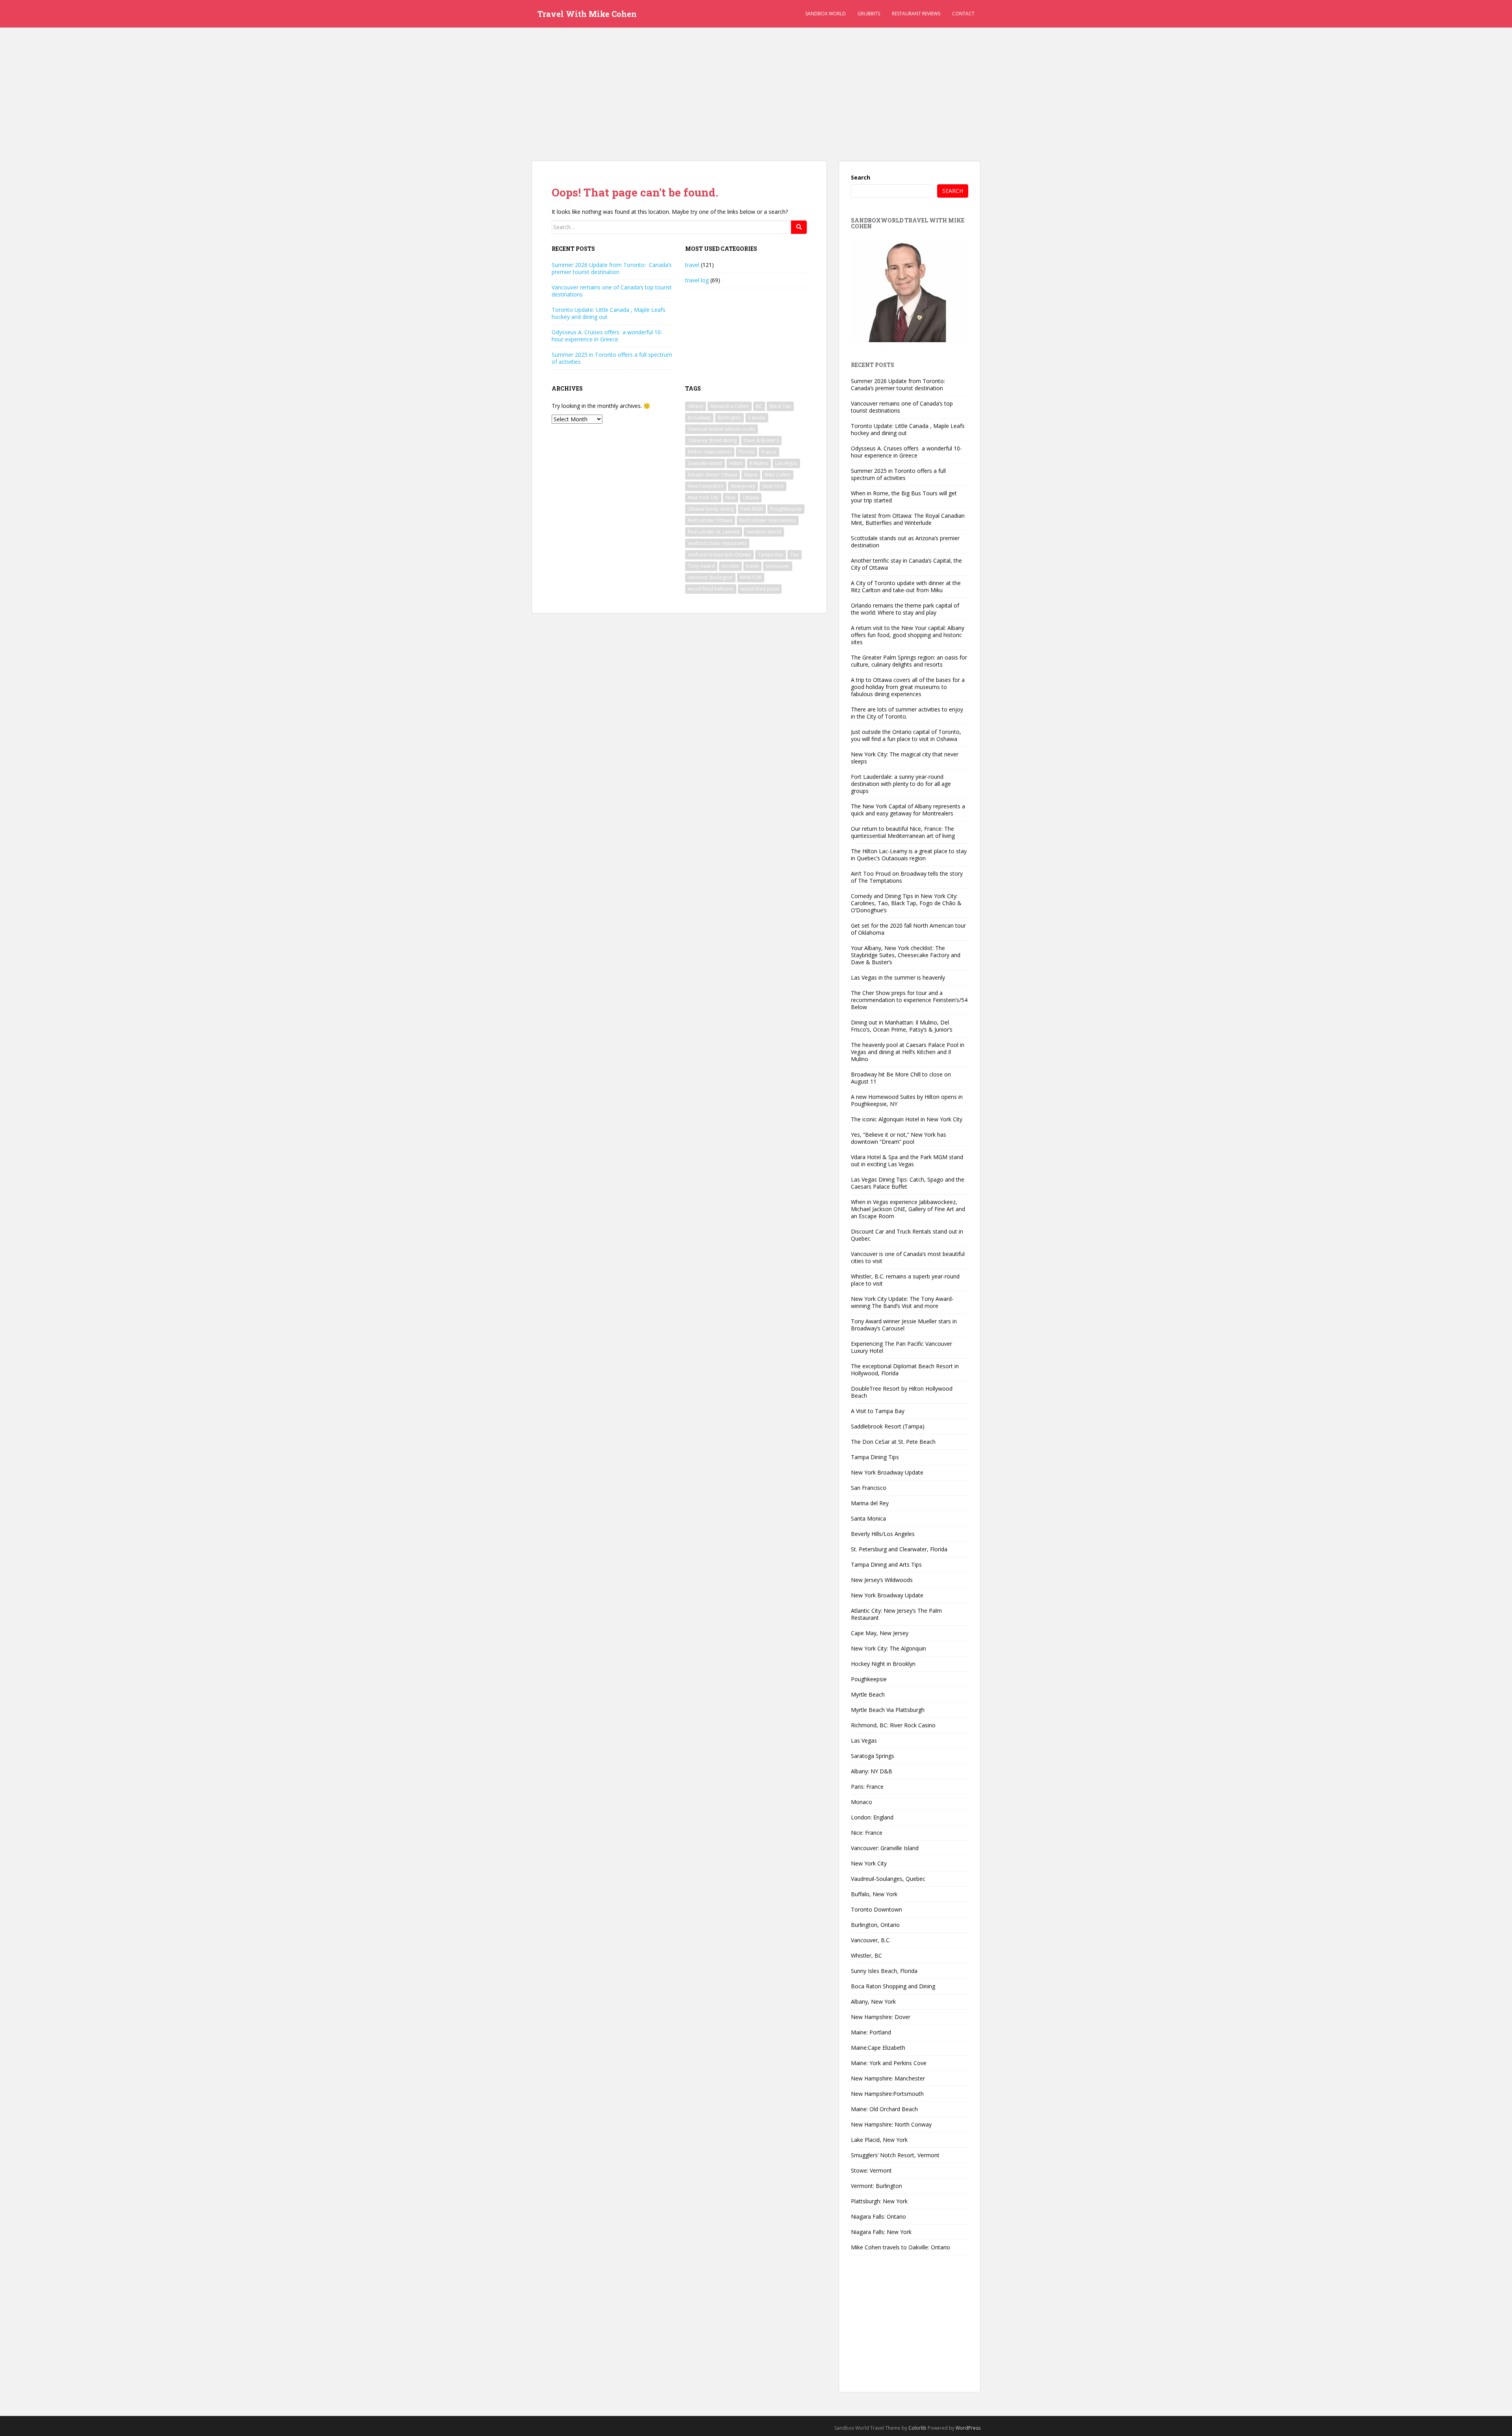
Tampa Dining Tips (875, 1457)
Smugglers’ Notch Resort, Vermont (895, 2155)
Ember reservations (710, 452)
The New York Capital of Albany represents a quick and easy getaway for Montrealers (908, 810)
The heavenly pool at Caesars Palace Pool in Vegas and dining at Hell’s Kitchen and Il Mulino (908, 1052)
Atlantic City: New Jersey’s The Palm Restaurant (896, 1614)
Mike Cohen (778, 475)
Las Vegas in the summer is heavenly (898, 977)
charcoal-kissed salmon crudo (722, 429)
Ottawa (751, 497)
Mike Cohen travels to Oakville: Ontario (901, 2247)
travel (692, 265)
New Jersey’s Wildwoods (882, 1580)
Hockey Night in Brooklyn (883, 1664)
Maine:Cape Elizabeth (878, 2048)
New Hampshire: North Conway (891, 2124)
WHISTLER (751, 577)
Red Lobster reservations (768, 520)
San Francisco (869, 1488)
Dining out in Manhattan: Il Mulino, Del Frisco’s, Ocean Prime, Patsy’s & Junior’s (902, 1026)
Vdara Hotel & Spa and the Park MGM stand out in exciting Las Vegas (907, 1161)
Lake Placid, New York (879, 2140)
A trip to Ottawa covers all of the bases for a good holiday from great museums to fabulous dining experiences (908, 687)
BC (759, 406)
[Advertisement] (756, 83)
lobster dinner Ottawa (712, 475)
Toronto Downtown (876, 1909)
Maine (751, 475)
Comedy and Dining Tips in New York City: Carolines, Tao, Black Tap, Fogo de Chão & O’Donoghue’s (906, 903)
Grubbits (869, 14)
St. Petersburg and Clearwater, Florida (899, 1549)
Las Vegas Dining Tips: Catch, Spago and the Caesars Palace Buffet (908, 1183)
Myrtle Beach (868, 1694)
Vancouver (778, 566)
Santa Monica (868, 1518)
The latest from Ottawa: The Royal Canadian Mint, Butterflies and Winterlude (908, 519)
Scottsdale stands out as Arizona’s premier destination (905, 542)
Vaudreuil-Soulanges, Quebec (888, 1879)
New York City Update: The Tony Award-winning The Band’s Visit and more (902, 1302)
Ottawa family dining (711, 509)
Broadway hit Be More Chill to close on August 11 (901, 1078)
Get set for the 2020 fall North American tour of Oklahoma (908, 929)
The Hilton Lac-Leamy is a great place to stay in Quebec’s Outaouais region (909, 855)
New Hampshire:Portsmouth (887, 2094)
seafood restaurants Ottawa (719, 555)
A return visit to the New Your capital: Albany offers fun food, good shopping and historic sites (908, 635)
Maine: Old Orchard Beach (884, 2109)
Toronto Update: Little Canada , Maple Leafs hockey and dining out (609, 313)
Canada (757, 418)
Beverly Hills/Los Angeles (883, 1534)
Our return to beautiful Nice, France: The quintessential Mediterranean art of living (903, 832)
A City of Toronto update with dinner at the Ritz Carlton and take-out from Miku (906, 586)
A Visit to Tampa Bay (878, 1411)
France (769, 452)
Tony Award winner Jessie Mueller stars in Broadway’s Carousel (904, 1325)
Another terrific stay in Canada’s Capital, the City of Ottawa (906, 564)
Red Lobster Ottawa (710, 520)
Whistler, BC (866, 1955)
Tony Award (701, 566)
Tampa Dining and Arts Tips (886, 1564)
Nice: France (867, 1833)
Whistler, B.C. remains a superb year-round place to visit (905, 1280)
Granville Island (705, 463)
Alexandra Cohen (730, 406)
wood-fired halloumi (711, 589)
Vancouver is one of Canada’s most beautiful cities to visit (908, 1257)
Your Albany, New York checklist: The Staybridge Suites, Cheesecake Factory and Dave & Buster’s (906, 955)
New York (773, 486)
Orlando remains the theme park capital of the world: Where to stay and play (905, 609)
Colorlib (917, 2428)
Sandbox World (825, 14)
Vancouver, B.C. (871, 1940)
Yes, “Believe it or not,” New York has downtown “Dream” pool (899, 1138)
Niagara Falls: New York (881, 2232)
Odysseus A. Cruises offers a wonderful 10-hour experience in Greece (607, 336)
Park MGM (752, 509)
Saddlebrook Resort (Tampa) (888, 1426)
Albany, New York (873, 2002)
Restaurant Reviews (916, 14)
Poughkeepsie (786, 509)
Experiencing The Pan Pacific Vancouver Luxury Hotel (901, 1347)
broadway (699, 418)
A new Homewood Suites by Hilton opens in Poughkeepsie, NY (907, 1100)
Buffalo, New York (874, 1894)
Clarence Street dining (712, 440)
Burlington (729, 418)
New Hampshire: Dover (881, 2017)
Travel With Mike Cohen (587, 14)
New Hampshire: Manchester (888, 2078)
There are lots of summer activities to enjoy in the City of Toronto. (907, 713)
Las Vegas (786, 463)
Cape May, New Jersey (880, 1633)
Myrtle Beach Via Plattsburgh (888, 1710)
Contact (963, 14)
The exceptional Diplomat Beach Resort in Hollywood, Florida (905, 1370)
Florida (747, 452)
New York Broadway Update (887, 1472)
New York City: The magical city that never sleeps (905, 758)
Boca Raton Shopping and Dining (893, 1986)
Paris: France (867, 1787)
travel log (697, 280)
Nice (731, 497)
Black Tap (780, 406)
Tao (795, 555)
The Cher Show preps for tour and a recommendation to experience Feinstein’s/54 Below (909, 1000)
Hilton (736, 463)
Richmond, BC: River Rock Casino (893, 1725)
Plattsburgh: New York (879, 2201)
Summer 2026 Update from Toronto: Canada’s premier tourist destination (612, 268)
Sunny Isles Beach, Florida (884, 1971)
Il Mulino (759, 463)
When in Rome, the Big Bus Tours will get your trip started (904, 497)
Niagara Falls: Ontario (878, 2216)
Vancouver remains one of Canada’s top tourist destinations (612, 291)
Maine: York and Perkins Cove (889, 2063)
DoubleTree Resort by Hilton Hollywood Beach (902, 1392)
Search (861, 177)
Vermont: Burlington (710, 577)
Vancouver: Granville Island (885, 1848)
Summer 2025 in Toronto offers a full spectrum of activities (612, 358)
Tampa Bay (771, 555)
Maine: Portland (871, 2032)
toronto (730, 566)
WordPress (968, 2428)
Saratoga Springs (873, 1756)
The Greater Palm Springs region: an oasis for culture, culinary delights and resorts (909, 661)
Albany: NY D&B (872, 1771)
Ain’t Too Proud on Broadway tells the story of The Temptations (907, 877)
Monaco (862, 1802)
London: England (872, 1817)
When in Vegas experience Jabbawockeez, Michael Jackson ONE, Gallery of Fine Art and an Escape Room (908, 1209)
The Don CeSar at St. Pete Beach (893, 1442)
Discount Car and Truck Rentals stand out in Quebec (907, 1235)
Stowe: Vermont (871, 2170)
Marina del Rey (870, 1503)
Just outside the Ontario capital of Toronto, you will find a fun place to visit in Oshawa (906, 735)
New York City (703, 497)
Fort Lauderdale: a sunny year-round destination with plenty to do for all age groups (901, 784)
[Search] (799, 227)
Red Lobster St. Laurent (714, 532)
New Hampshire (706, 486)
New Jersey (743, 486)
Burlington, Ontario (875, 1925)
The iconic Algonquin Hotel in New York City (907, 1119)
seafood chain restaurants (717, 543)
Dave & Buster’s (761, 440)
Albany (696, 406)
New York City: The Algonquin (888, 1648)
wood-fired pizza (760, 589)
